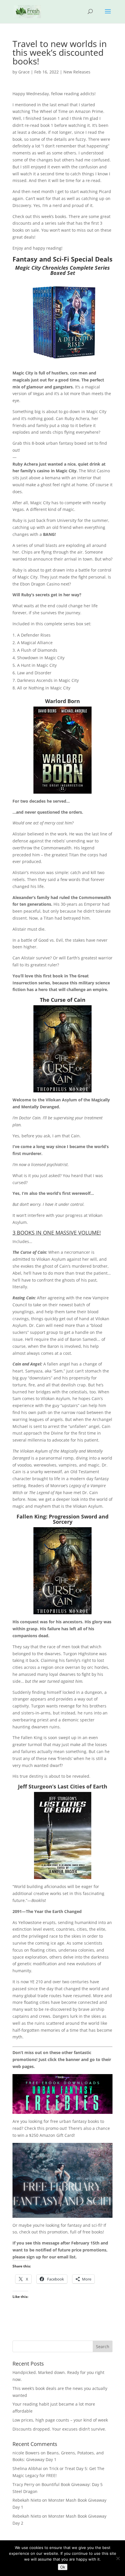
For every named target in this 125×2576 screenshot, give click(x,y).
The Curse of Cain (63, 1000)
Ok (63, 2567)
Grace (24, 72)
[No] (118, 2558)
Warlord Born (63, 701)
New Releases (77, 72)
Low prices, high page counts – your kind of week (60, 2420)
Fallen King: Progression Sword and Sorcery (63, 1519)
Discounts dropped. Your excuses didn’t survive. (59, 2429)
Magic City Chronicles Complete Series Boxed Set (63, 270)
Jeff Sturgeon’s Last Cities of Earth (63, 1786)
